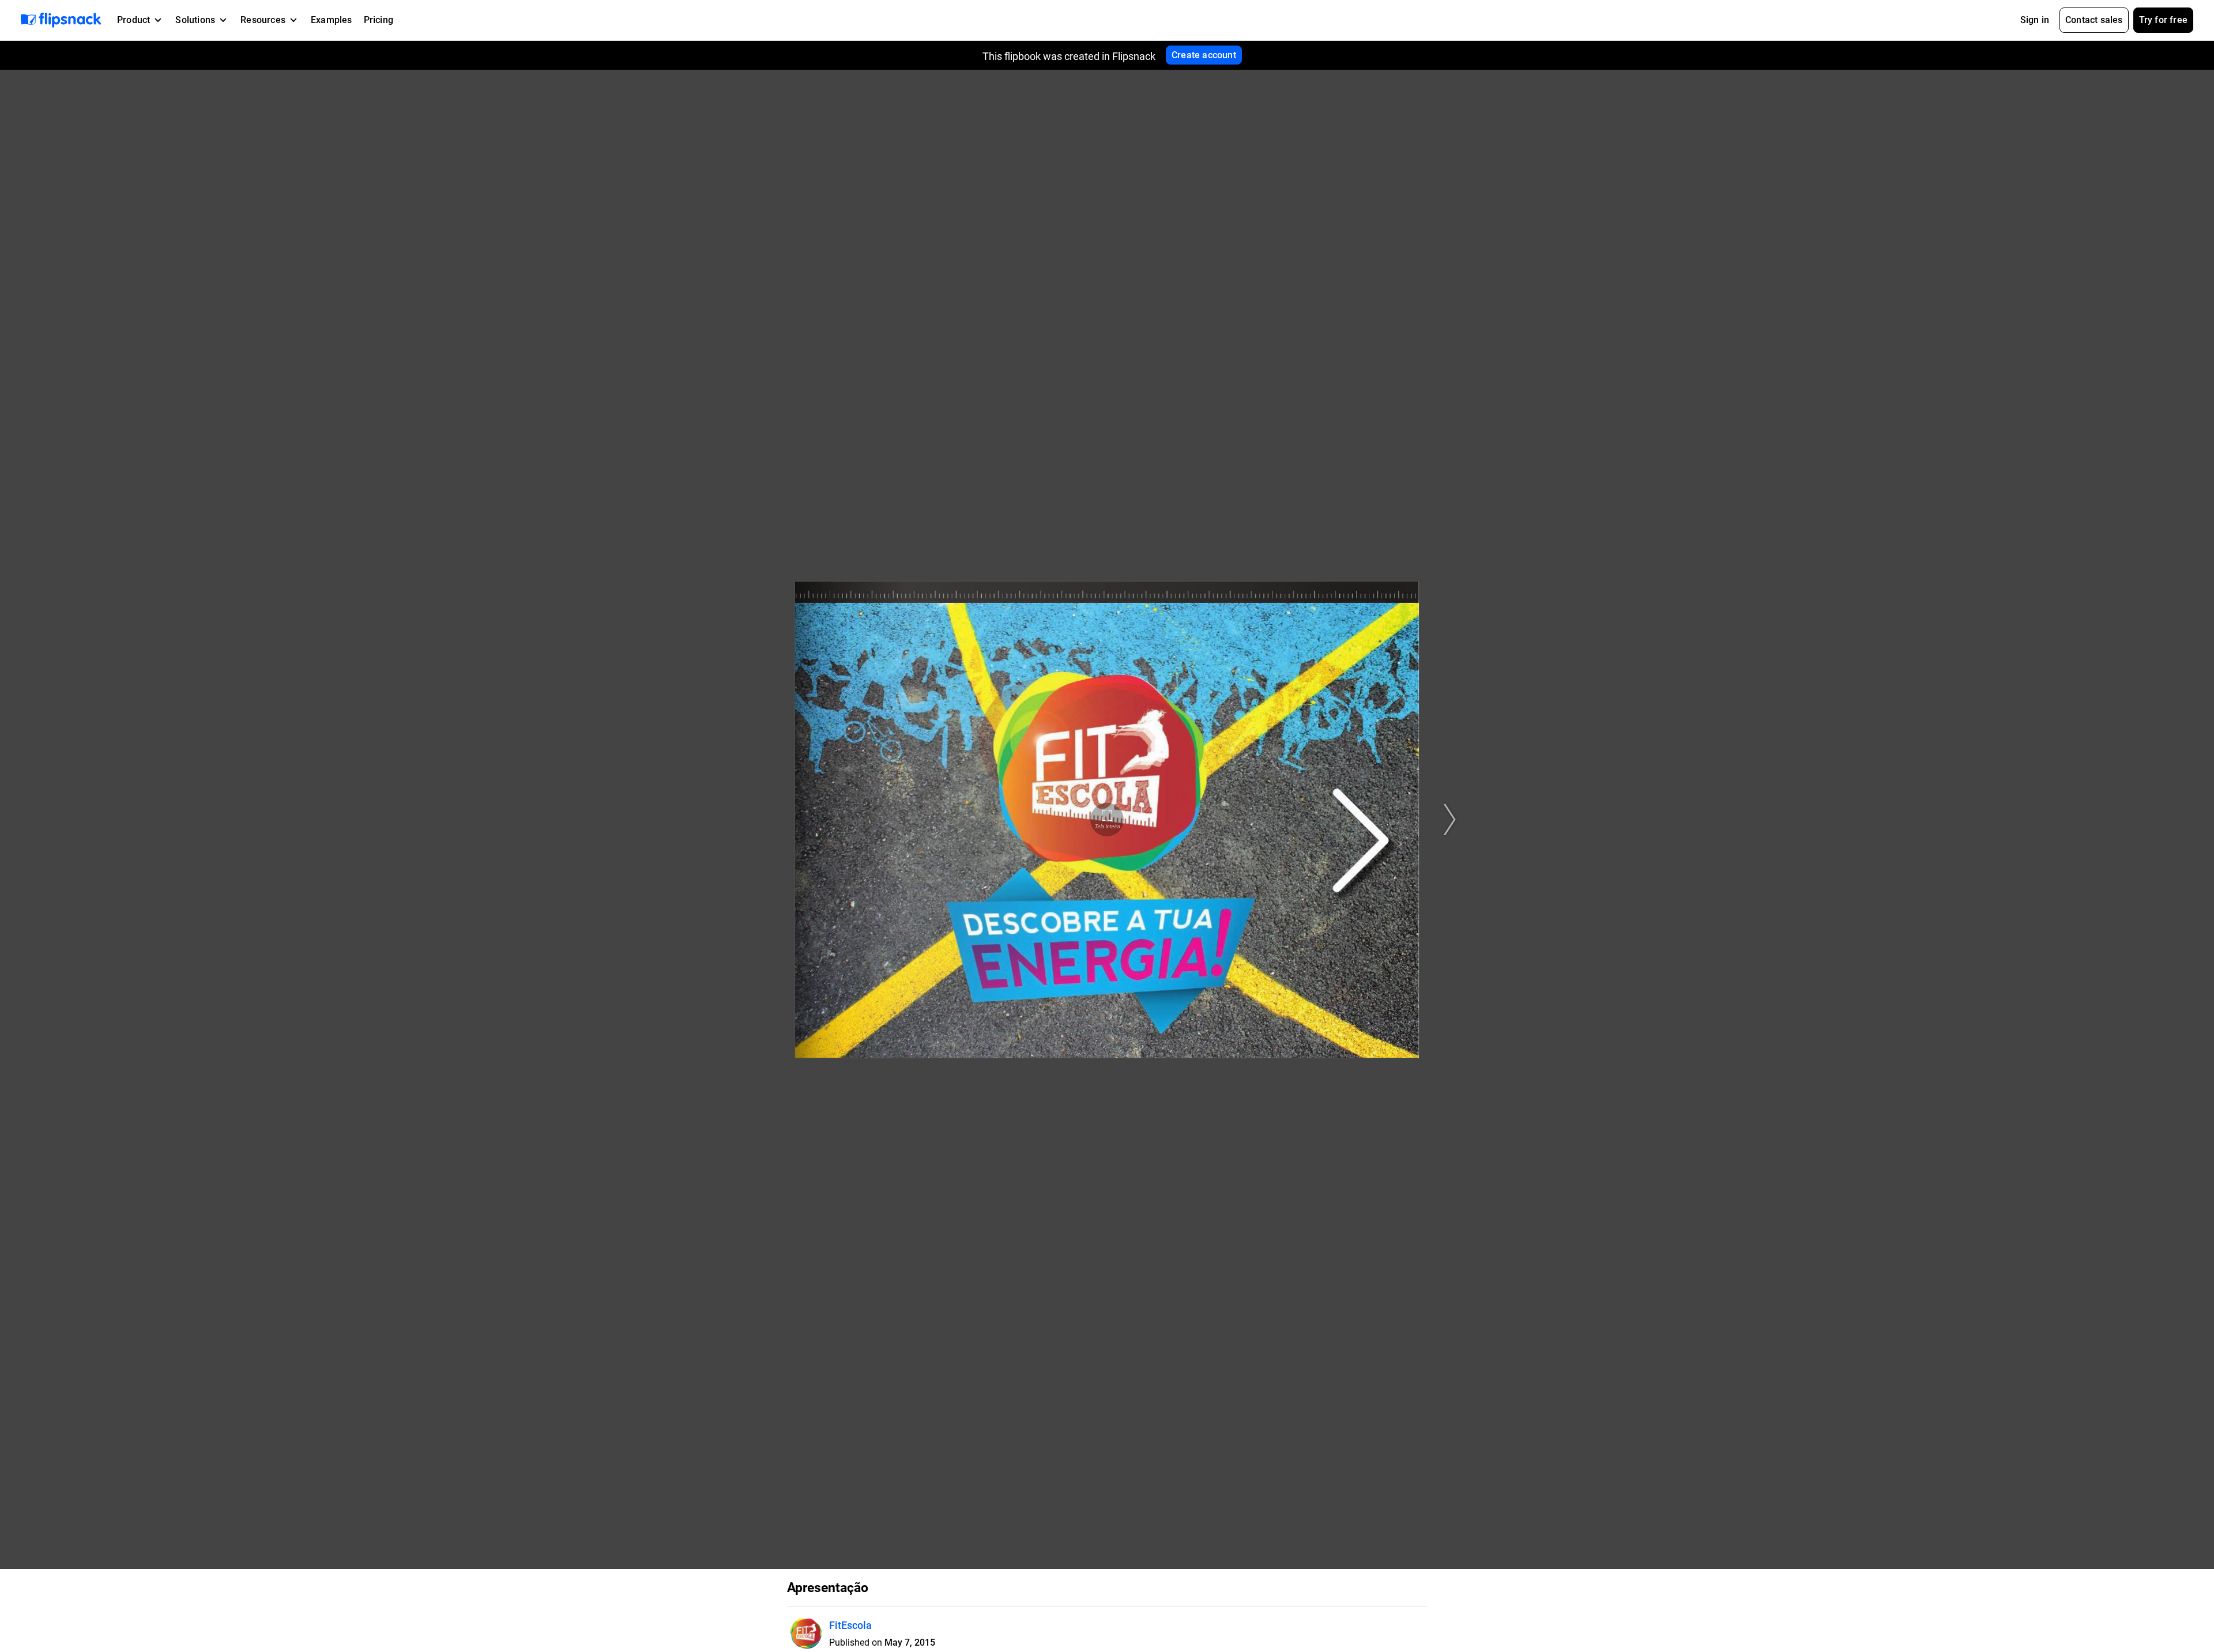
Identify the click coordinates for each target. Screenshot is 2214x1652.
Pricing (379, 20)
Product (133, 20)
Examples (332, 20)
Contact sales (2094, 20)
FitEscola (850, 1625)
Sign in (2035, 20)
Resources (263, 20)
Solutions (195, 20)
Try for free (2163, 20)
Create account (1204, 55)
